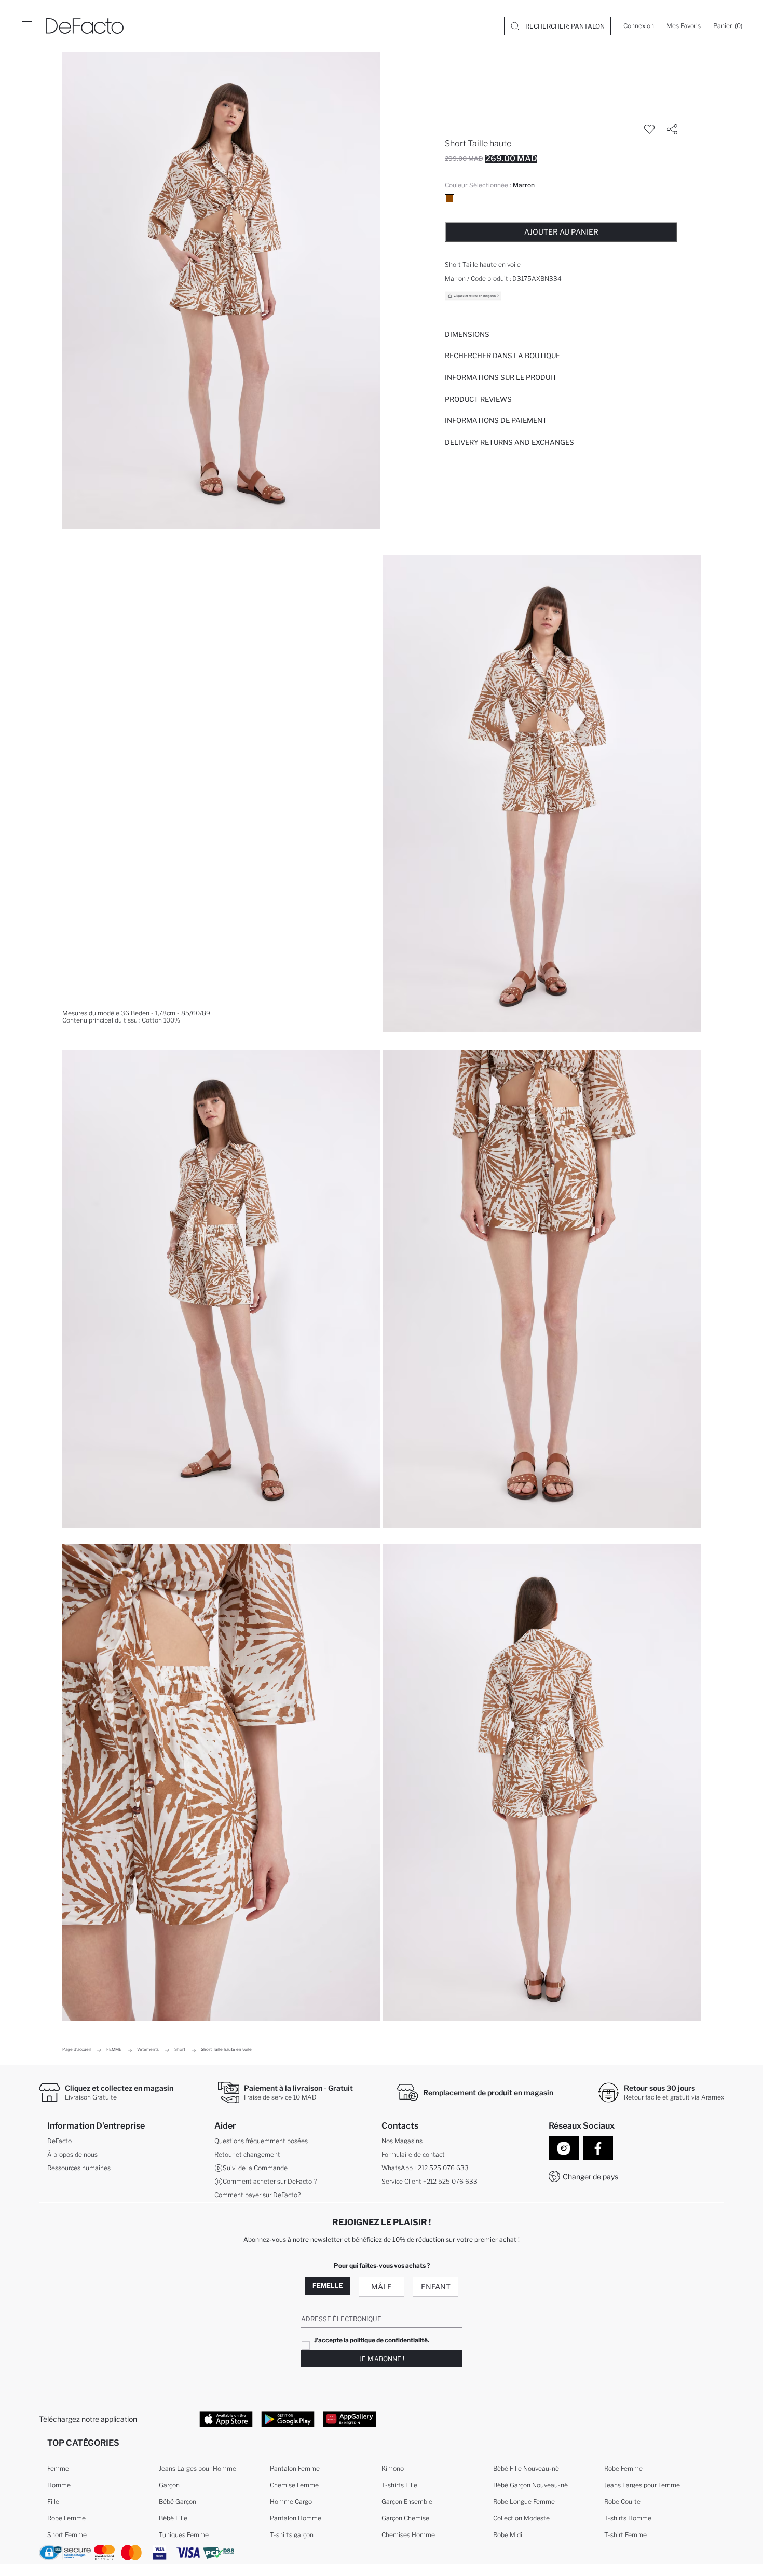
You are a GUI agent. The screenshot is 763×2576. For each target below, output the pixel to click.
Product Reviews (478, 399)
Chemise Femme (294, 2485)
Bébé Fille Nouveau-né (526, 2468)
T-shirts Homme (628, 2518)
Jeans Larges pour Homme (197, 2468)
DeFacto (59, 2141)
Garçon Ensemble (407, 2502)
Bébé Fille (173, 2518)
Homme (59, 2485)
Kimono (393, 2468)
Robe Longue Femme (524, 2502)
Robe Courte (622, 2502)
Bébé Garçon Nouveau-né (530, 2485)
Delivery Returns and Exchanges (509, 442)
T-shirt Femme (625, 2535)
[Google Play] (288, 2419)
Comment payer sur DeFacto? (257, 2195)
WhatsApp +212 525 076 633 (425, 2168)
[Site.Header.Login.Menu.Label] (27, 26)
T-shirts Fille (399, 2485)
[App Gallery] (350, 2419)
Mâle (382, 2287)
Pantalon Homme (296, 2518)
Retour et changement (247, 2154)
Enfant (436, 2287)
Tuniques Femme (184, 2535)
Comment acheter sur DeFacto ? (270, 2181)
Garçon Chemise (405, 2518)
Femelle (328, 2286)
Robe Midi (508, 2535)
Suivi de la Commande (255, 2168)
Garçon (169, 2485)
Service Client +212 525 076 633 (430, 2181)
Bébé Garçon (178, 2502)
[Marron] (449, 199)
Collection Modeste (521, 2518)
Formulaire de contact (413, 2154)
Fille (53, 2502)
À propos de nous (72, 2154)
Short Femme (67, 2535)
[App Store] (226, 2419)
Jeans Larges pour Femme (642, 2485)
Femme (58, 2468)
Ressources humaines (79, 2168)
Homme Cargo (291, 2502)
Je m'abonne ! (382, 2359)
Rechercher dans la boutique (502, 356)
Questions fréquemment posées (261, 2141)
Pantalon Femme (295, 2468)
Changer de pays (590, 2177)
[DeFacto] (85, 26)
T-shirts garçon (292, 2535)
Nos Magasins (402, 2141)
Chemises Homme (408, 2535)
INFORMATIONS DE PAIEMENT (496, 420)
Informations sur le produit (501, 377)
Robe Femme (66, 2518)
